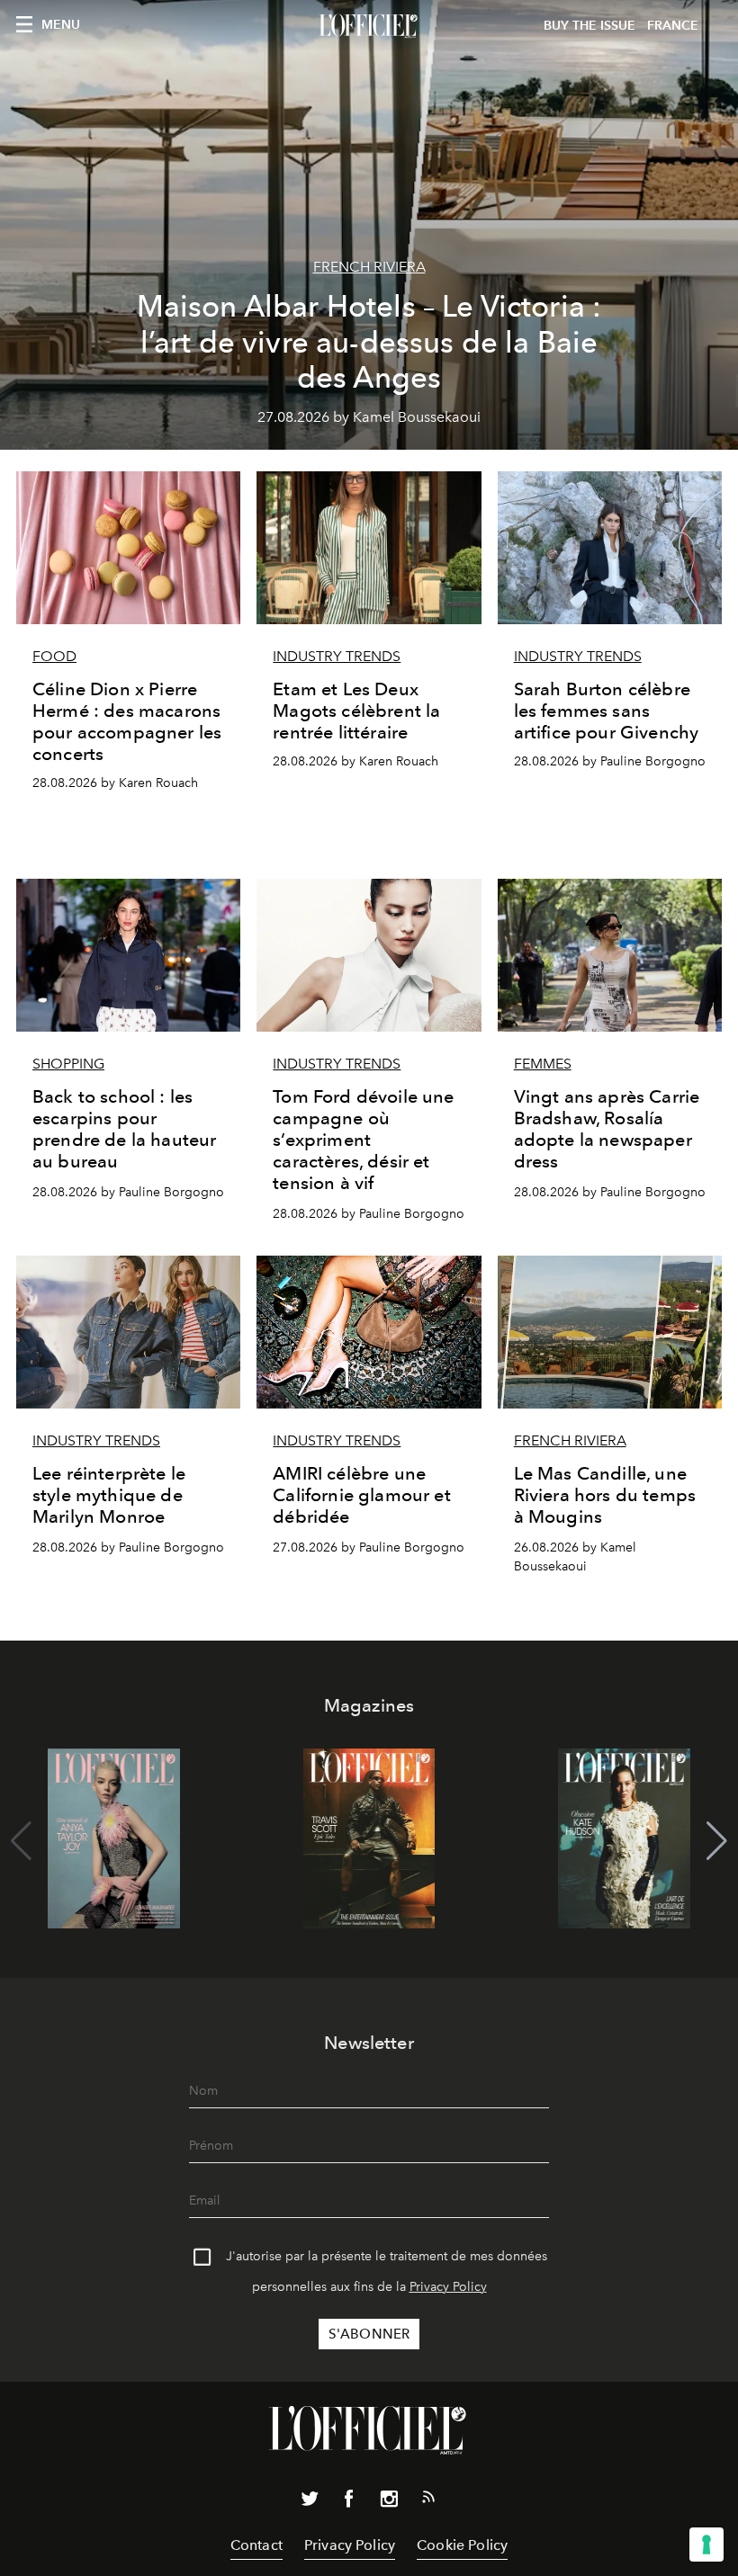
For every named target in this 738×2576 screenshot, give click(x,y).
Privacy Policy (448, 2287)
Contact (256, 2545)
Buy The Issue (589, 26)
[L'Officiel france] (369, 26)
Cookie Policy (462, 2545)
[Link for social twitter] (310, 2502)
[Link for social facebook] (349, 2502)
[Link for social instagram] (389, 2502)
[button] (717, 1841)
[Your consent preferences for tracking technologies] (706, 2545)
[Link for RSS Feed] (428, 2500)
